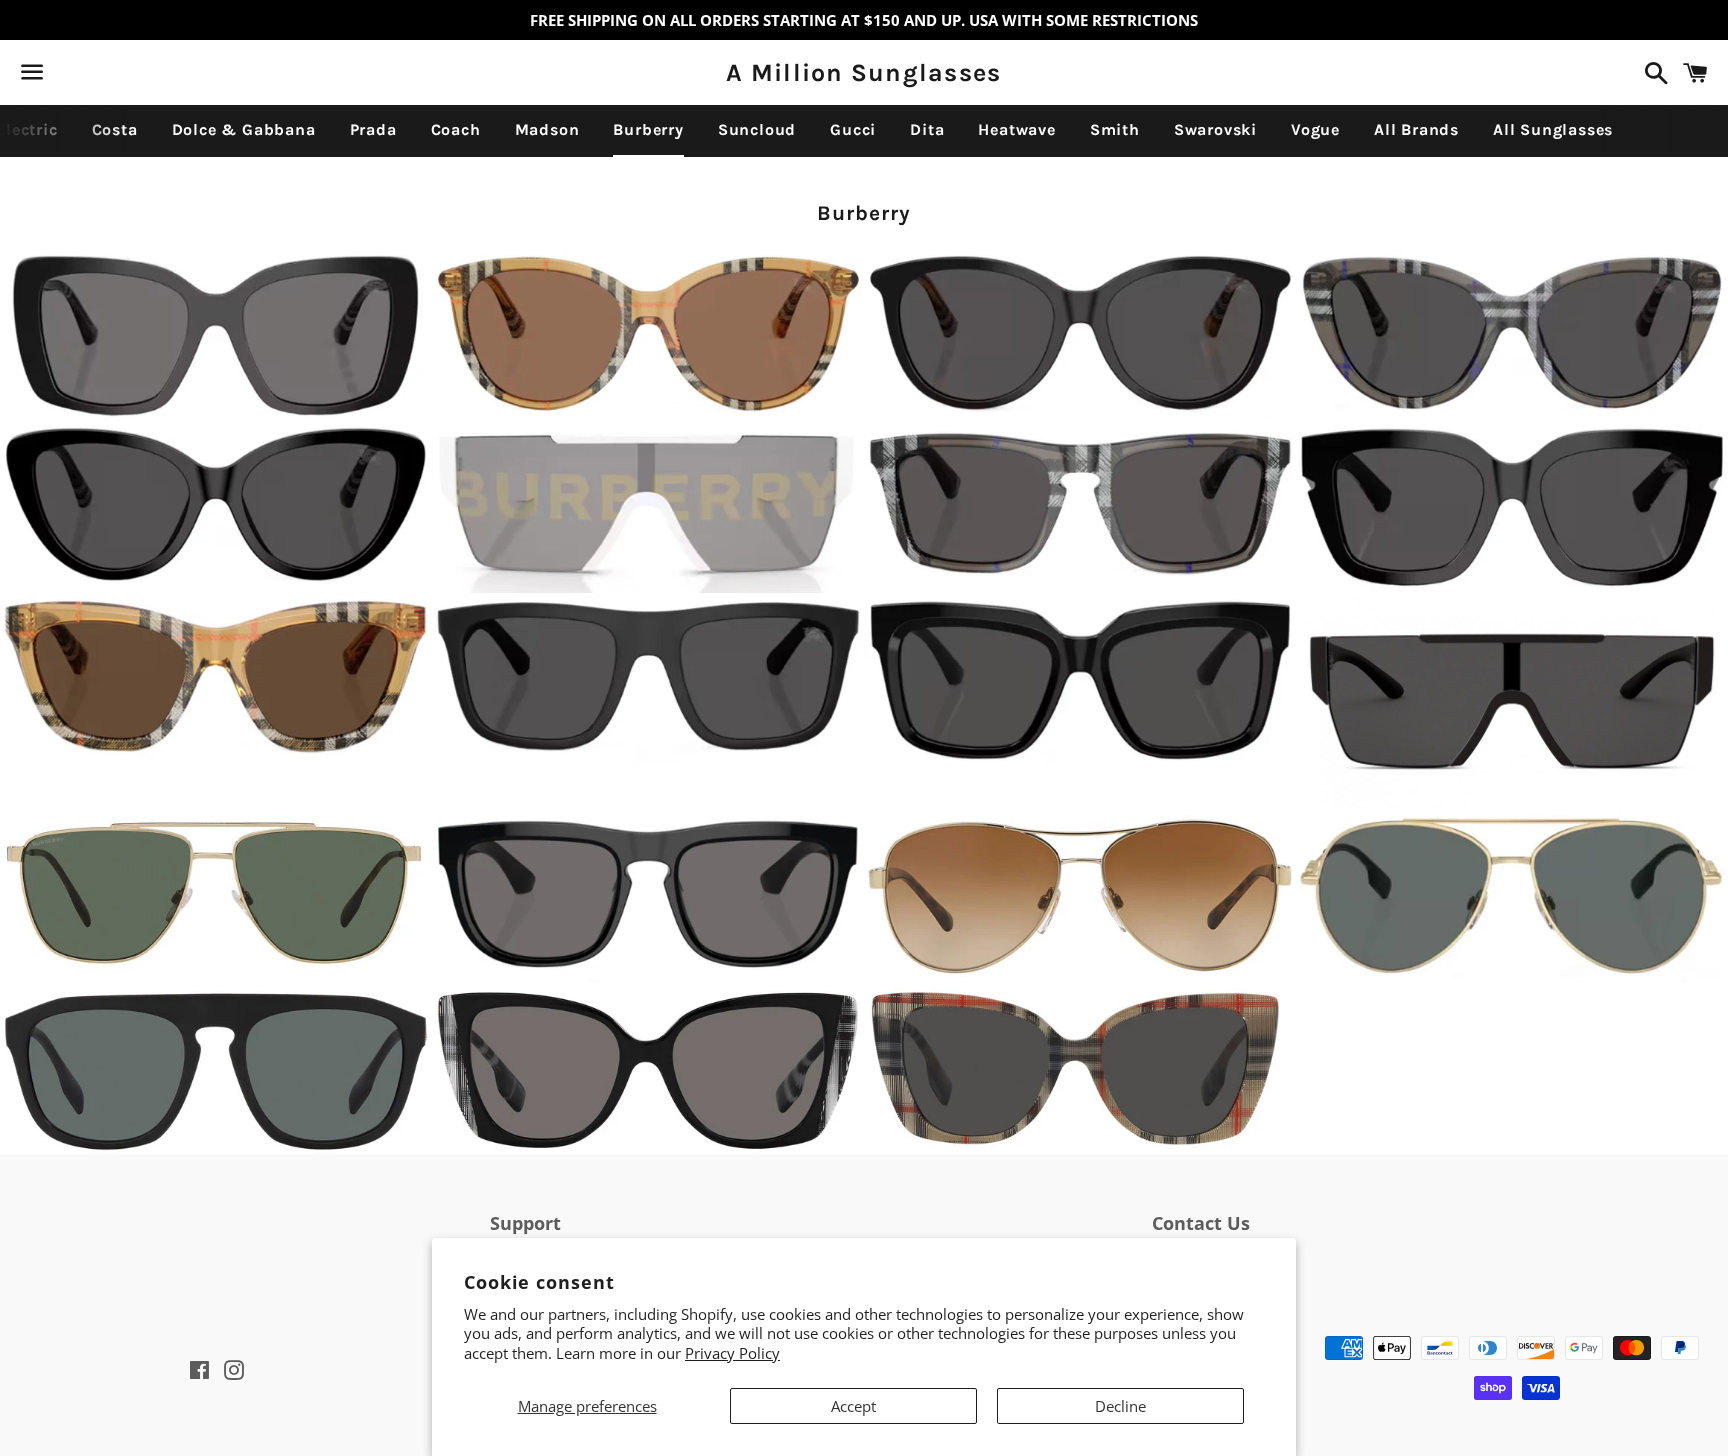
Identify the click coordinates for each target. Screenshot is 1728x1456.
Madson (547, 129)
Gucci (853, 129)
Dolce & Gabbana (244, 129)
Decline (1120, 1406)
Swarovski (1215, 129)
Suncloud (757, 129)
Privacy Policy (732, 1353)
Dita (927, 129)
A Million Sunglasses (863, 72)
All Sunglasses (1553, 129)
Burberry (648, 129)
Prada (373, 129)
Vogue (1315, 129)
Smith (1115, 129)
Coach (456, 129)
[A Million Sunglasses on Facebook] (67, 76)
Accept (853, 1406)
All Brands (1416, 129)
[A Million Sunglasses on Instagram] (103, 76)
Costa (115, 129)
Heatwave (1016, 129)
